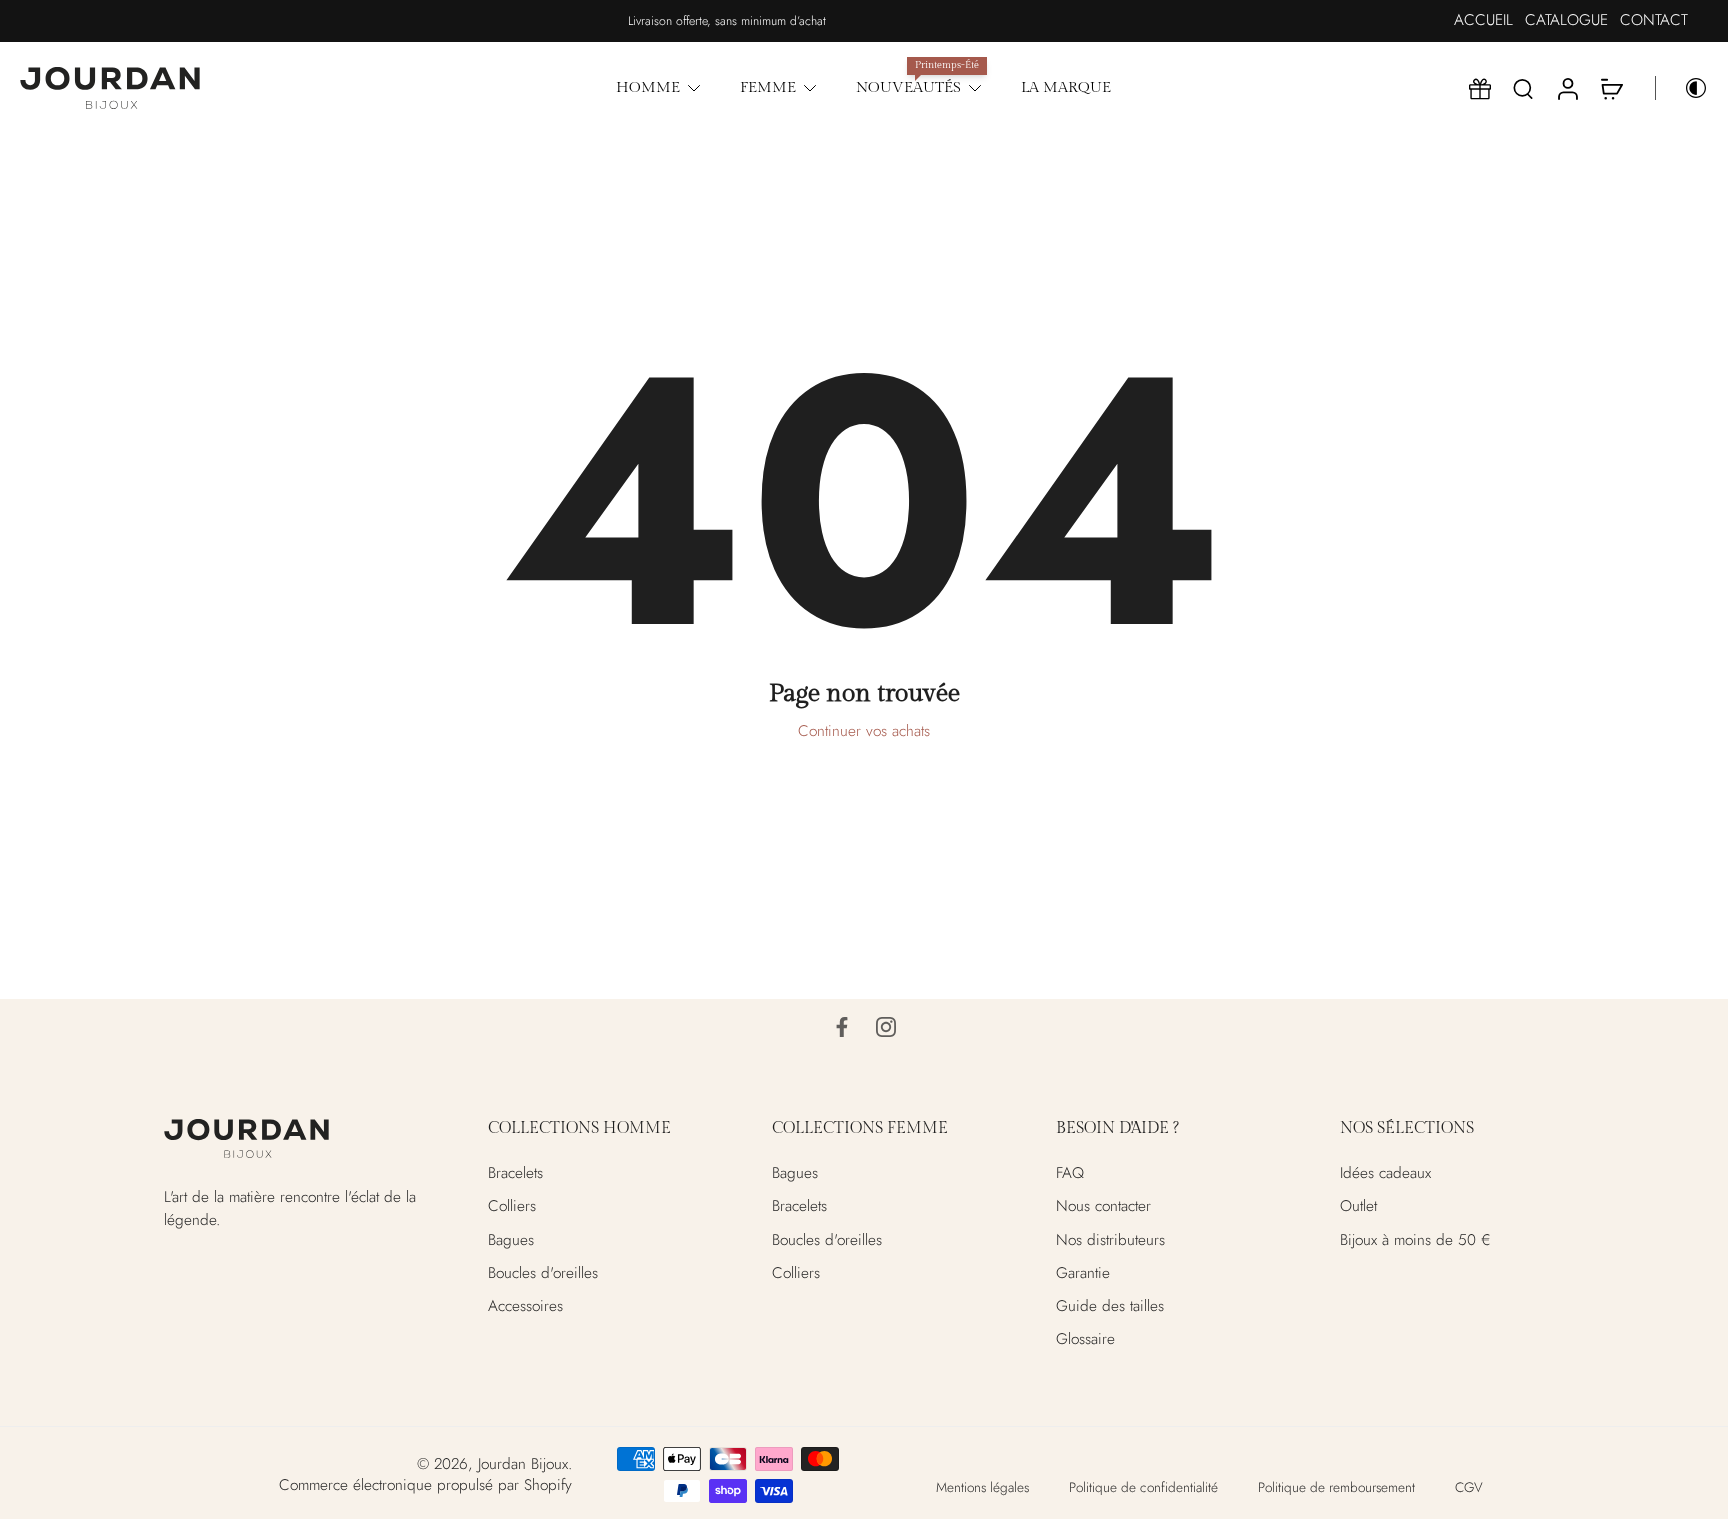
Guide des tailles (1110, 1306)
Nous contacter (1103, 1206)
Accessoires (525, 1306)
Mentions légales (982, 1487)
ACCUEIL (1483, 20)
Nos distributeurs (1110, 1239)
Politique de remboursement (1336, 1487)
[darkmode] (1682, 88)
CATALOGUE (1566, 20)
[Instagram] (886, 1027)
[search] (1523, 88)
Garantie (1083, 1272)
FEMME (768, 87)
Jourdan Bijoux (523, 1464)
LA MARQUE (1066, 87)
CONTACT (1654, 20)
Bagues (511, 1239)
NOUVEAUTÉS (908, 87)
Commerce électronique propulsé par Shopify (425, 1485)
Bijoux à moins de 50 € (1415, 1239)
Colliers (512, 1206)
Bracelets (515, 1173)
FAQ (1070, 1173)
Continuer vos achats (864, 731)
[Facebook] (842, 1027)
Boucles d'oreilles (543, 1272)
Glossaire (1085, 1339)
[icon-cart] (1611, 88)
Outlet (1358, 1206)
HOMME (648, 87)
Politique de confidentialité (1143, 1487)
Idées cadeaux (1385, 1173)
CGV (1469, 1487)
